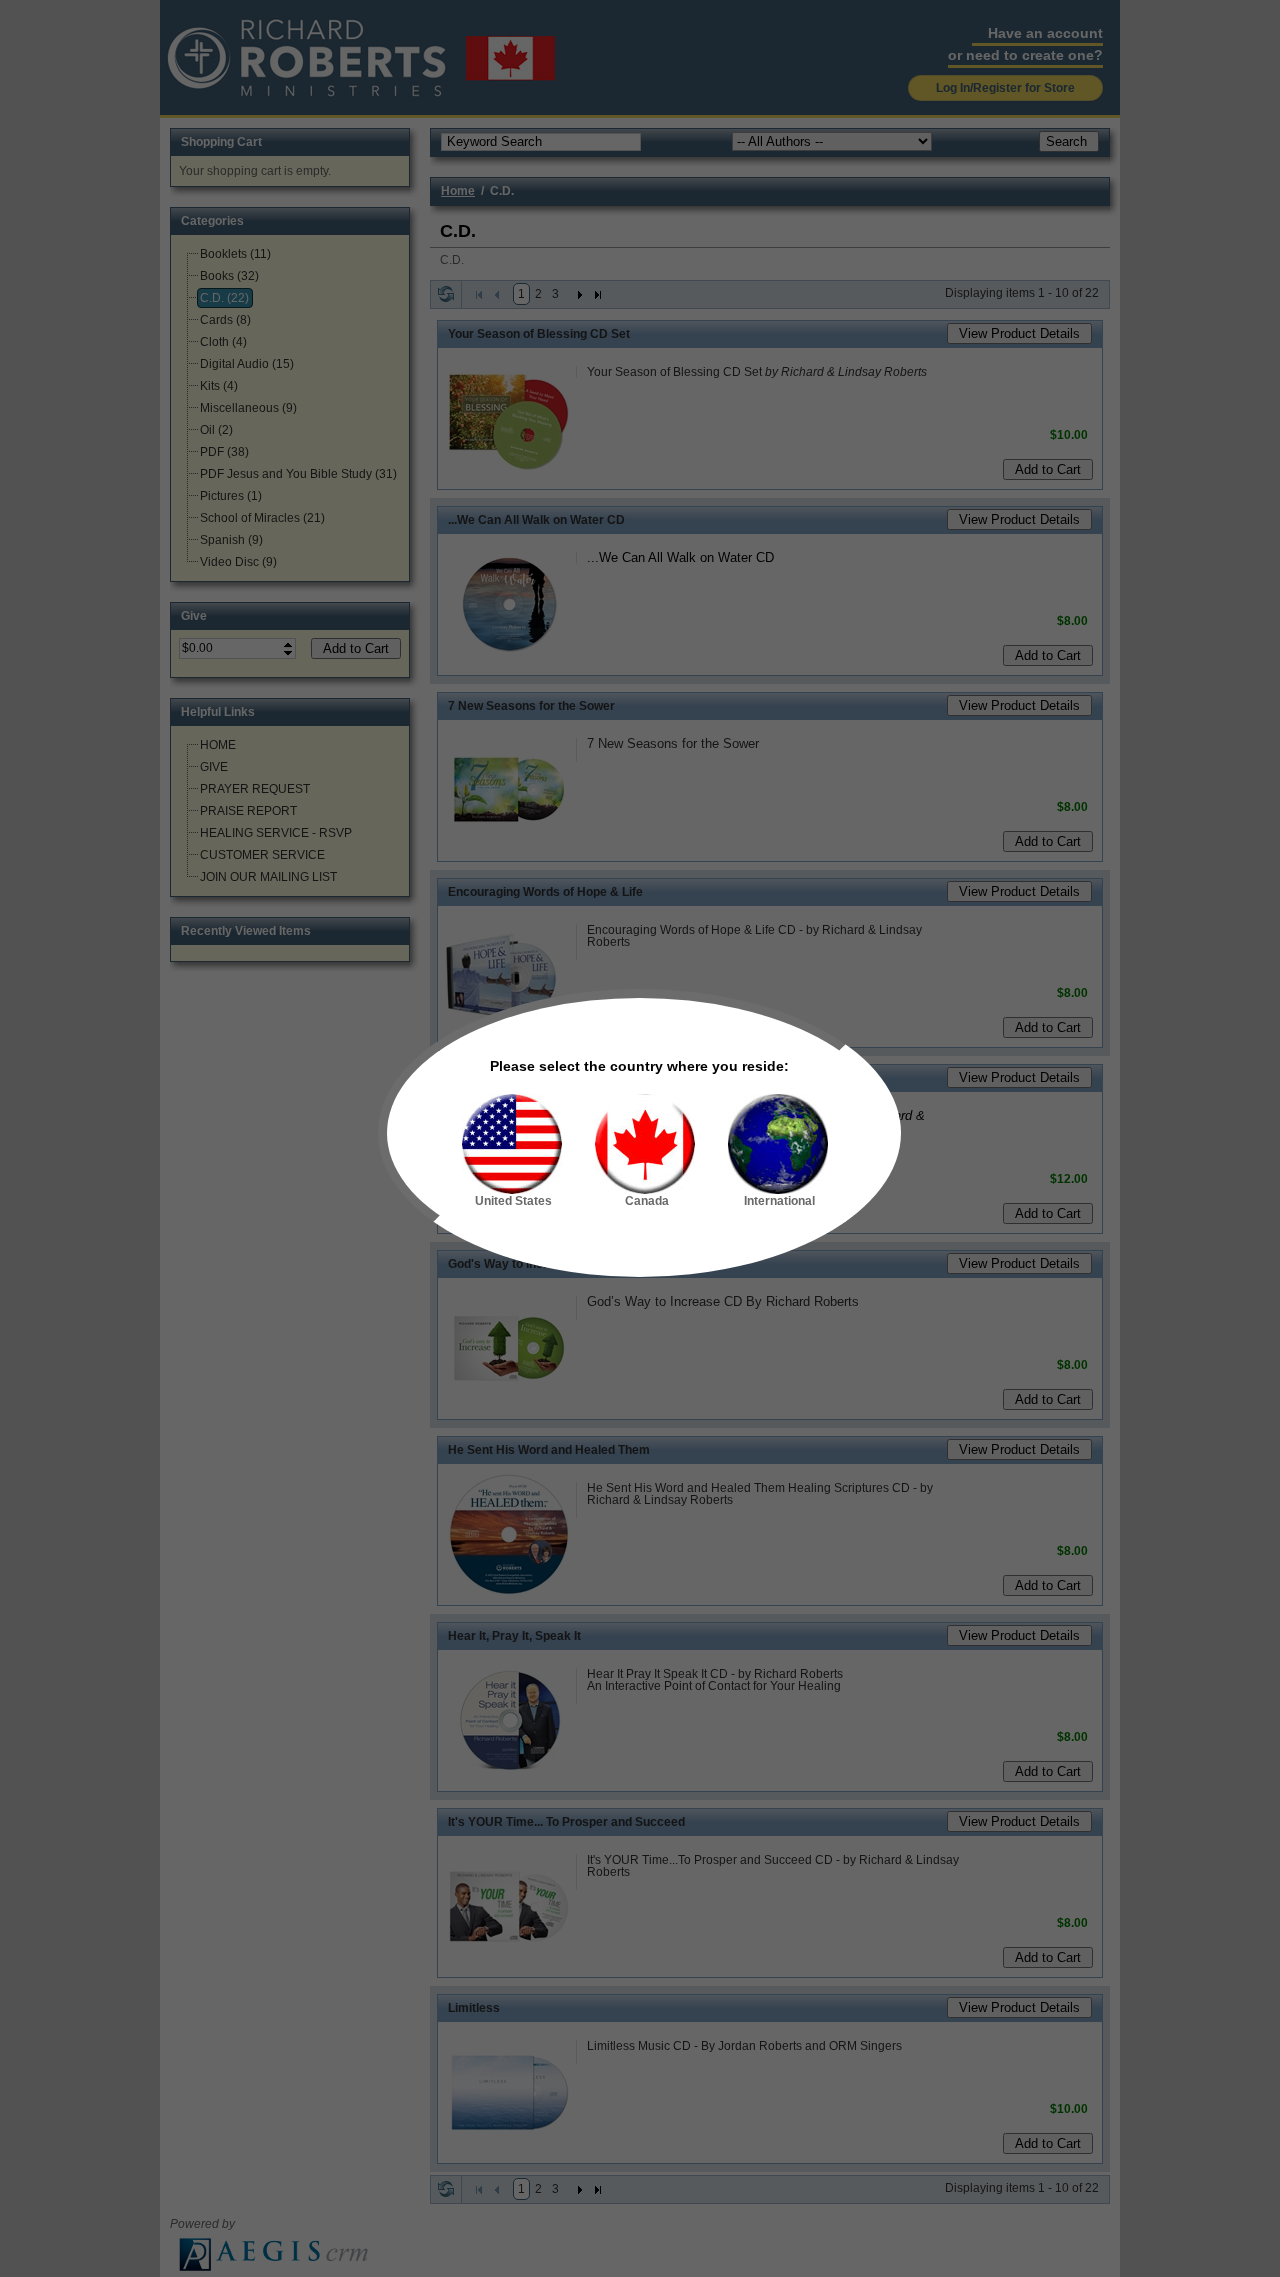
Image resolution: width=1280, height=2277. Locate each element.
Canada (647, 1201)
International (779, 1201)
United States (513, 1201)
